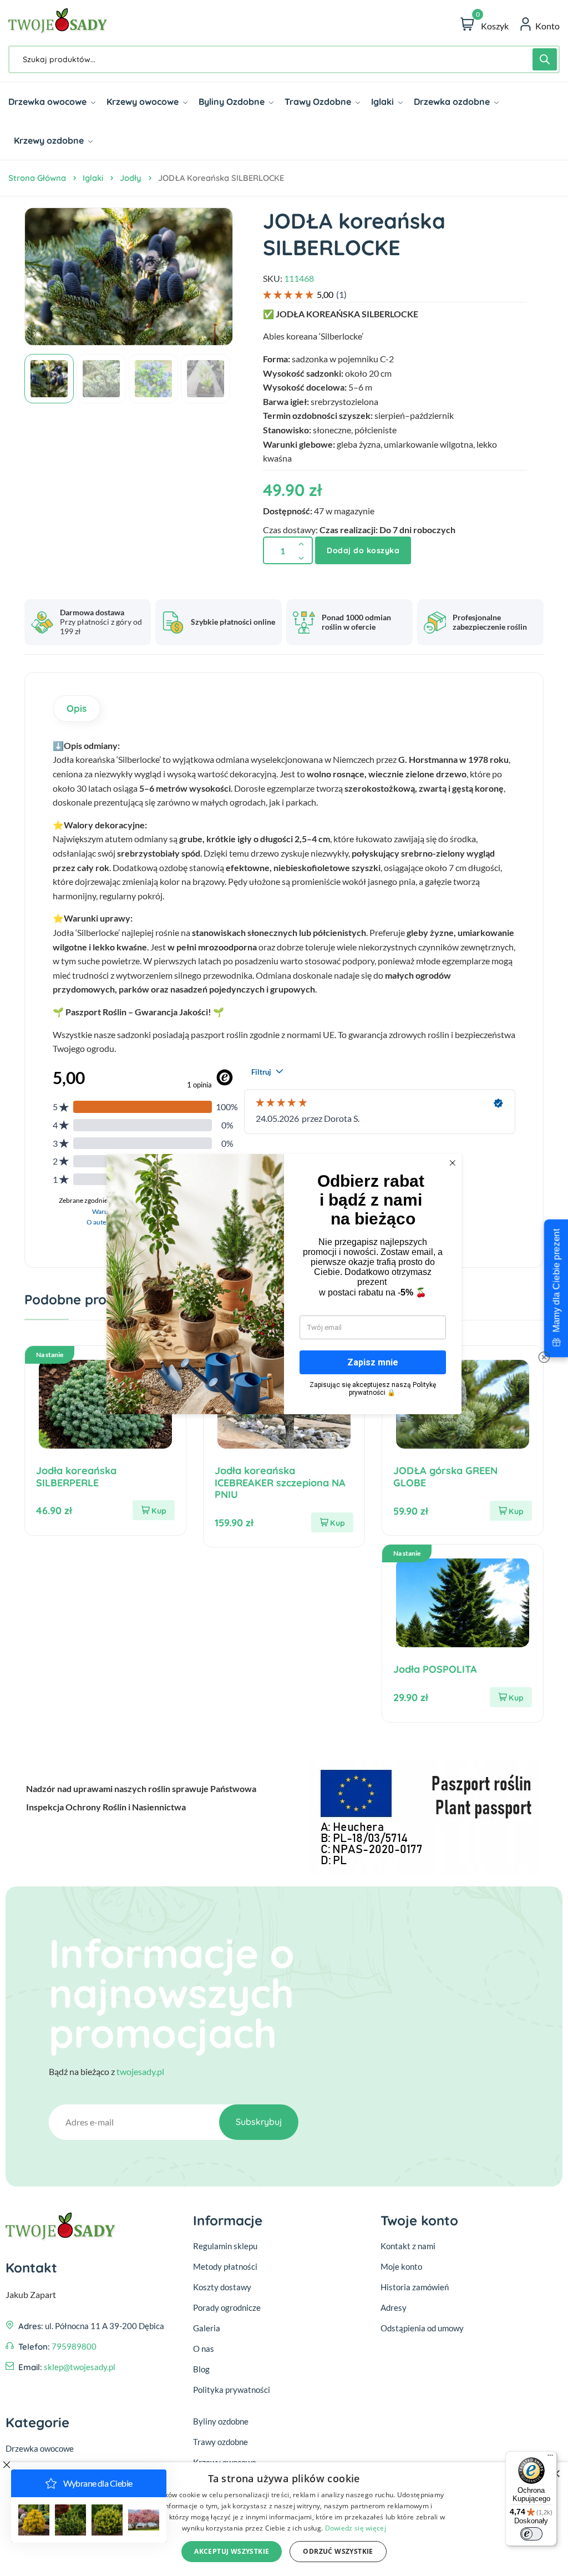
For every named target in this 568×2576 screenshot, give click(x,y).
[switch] (531, 2534)
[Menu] (550, 2458)
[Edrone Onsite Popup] (284, 1288)
